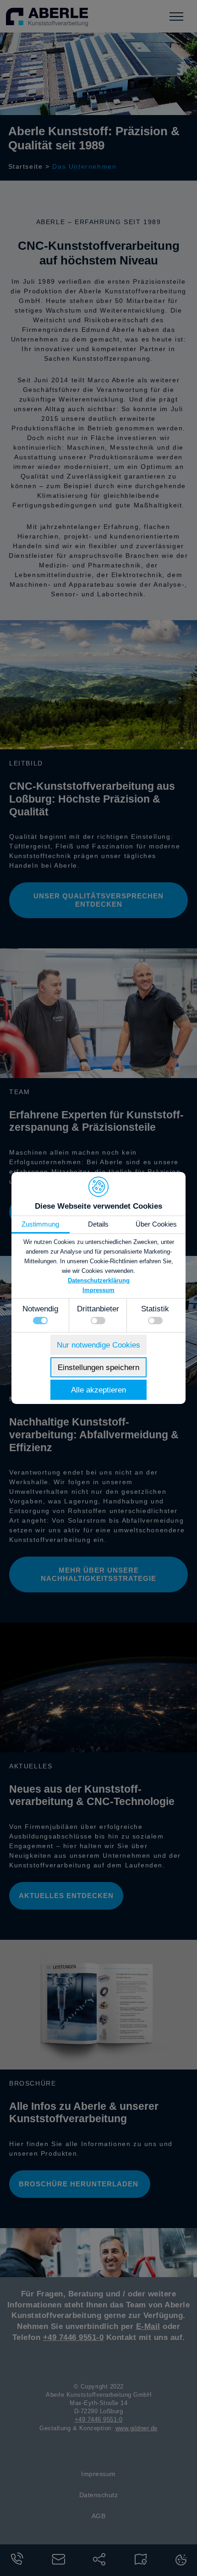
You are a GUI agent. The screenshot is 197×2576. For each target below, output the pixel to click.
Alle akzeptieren (98, 1390)
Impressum (98, 1290)
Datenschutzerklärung (99, 1280)
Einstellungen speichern (98, 1368)
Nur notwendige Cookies (98, 1345)
